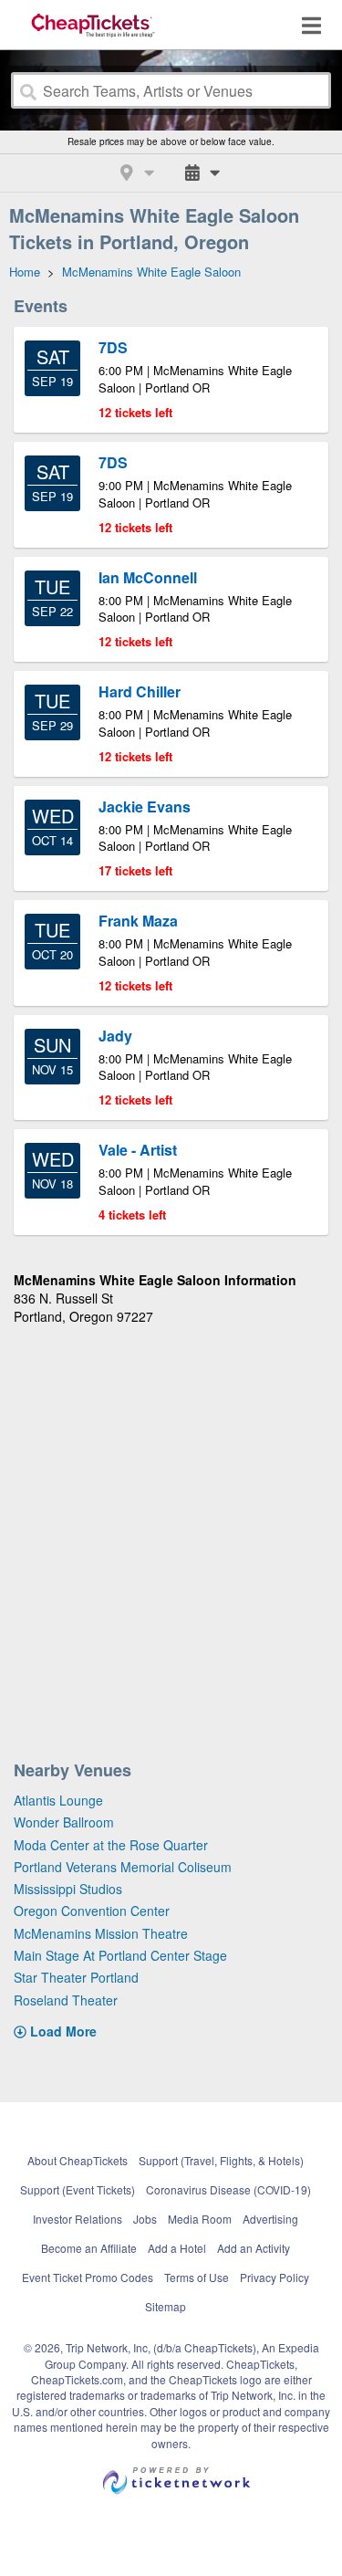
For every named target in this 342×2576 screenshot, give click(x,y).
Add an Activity (254, 2248)
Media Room (200, 2219)
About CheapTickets (78, 2160)
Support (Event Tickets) (78, 2189)
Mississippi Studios (68, 1889)
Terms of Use (197, 2277)
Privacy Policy (275, 2277)
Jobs (145, 2219)
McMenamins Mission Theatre (101, 1933)
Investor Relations (78, 2219)
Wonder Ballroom (64, 1822)
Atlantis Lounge (58, 1800)
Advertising (270, 2219)
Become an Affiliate (89, 2248)
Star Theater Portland (76, 1977)
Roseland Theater (66, 2000)
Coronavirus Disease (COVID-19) (228, 2189)
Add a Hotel (177, 2248)
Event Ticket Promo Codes (88, 2277)
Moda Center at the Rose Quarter (111, 1845)
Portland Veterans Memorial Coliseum (123, 1867)
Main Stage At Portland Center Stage (120, 1955)
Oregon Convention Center (92, 1911)
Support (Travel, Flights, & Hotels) (221, 2160)
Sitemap (166, 2306)
